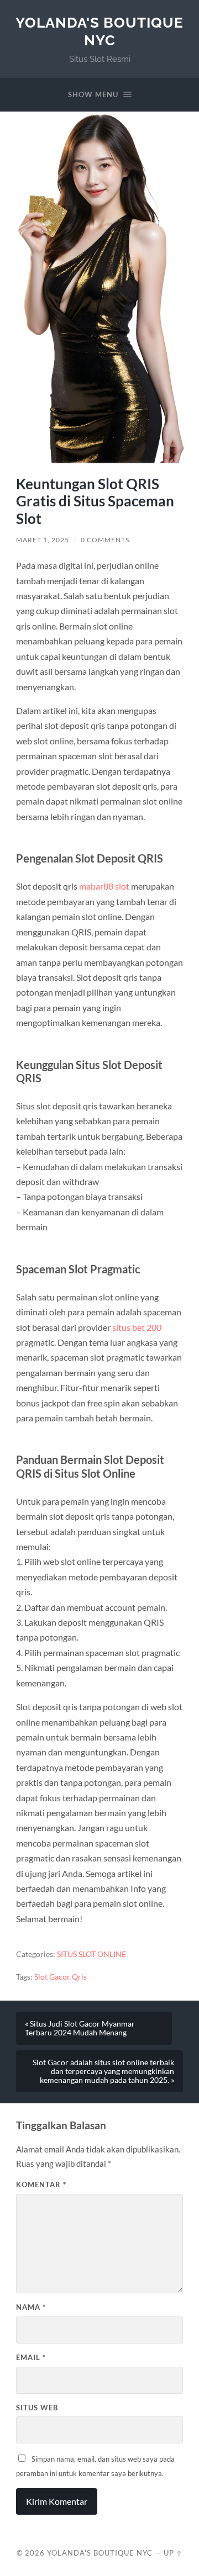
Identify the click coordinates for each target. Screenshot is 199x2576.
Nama (31, 2307)
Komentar (41, 2184)
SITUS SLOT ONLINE (91, 1954)
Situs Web (37, 2408)
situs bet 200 (137, 1327)
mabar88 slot (104, 886)
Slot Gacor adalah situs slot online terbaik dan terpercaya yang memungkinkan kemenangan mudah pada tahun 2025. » (103, 2071)
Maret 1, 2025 (43, 540)
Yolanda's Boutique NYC (99, 31)
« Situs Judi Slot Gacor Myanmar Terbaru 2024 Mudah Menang (80, 2028)
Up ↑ (173, 2553)
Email (31, 2357)
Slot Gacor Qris (61, 1977)
